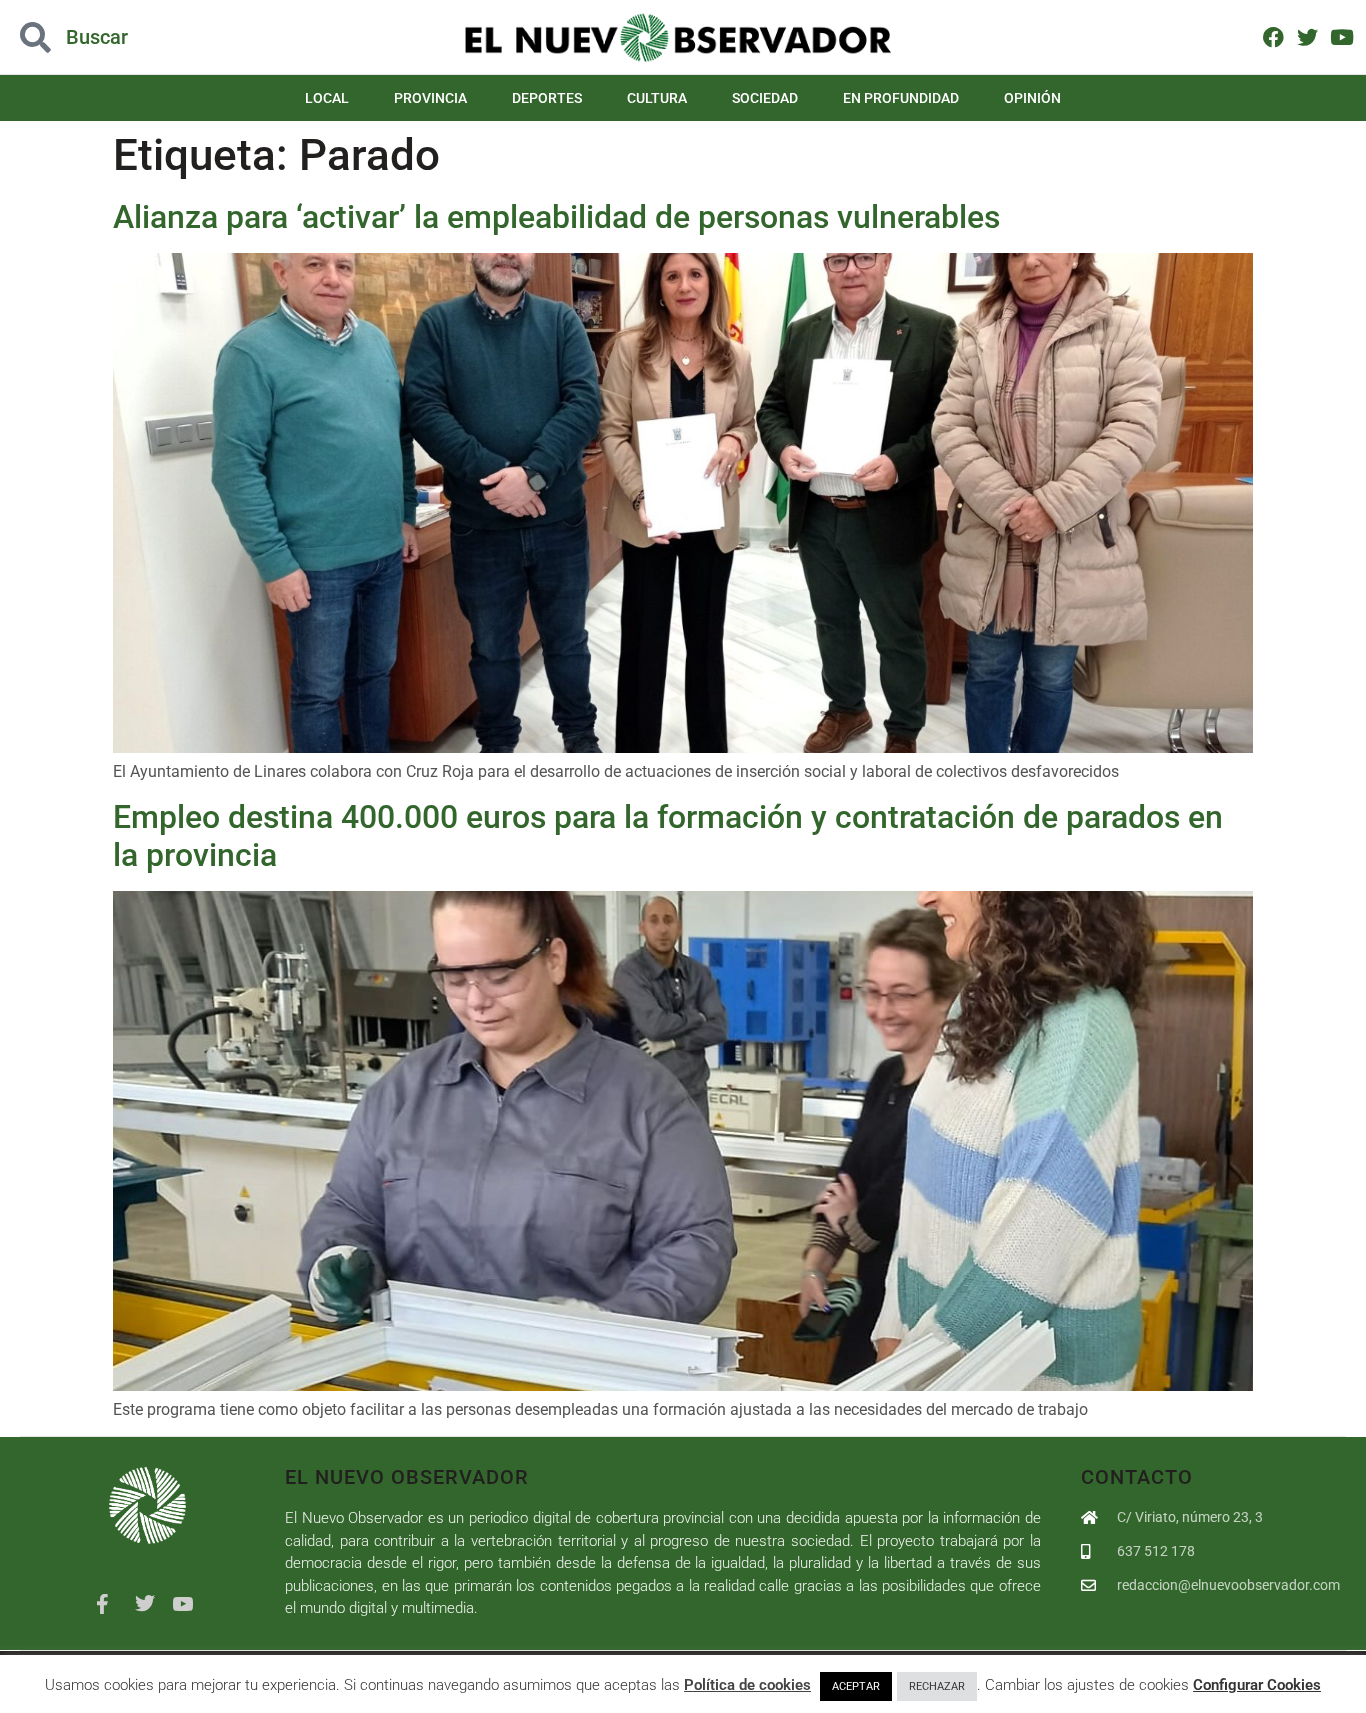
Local (327, 98)
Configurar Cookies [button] (1257, 1685)
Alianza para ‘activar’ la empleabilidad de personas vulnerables (556, 217)
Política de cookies (747, 1685)
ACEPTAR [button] (856, 1686)
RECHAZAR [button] (937, 1686)
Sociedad (765, 98)
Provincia (430, 98)
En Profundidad (901, 98)
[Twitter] (1307, 36)
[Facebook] (1273, 36)
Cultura (657, 98)
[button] (136, 37)
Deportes (547, 98)
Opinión (1032, 98)
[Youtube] (1341, 36)
